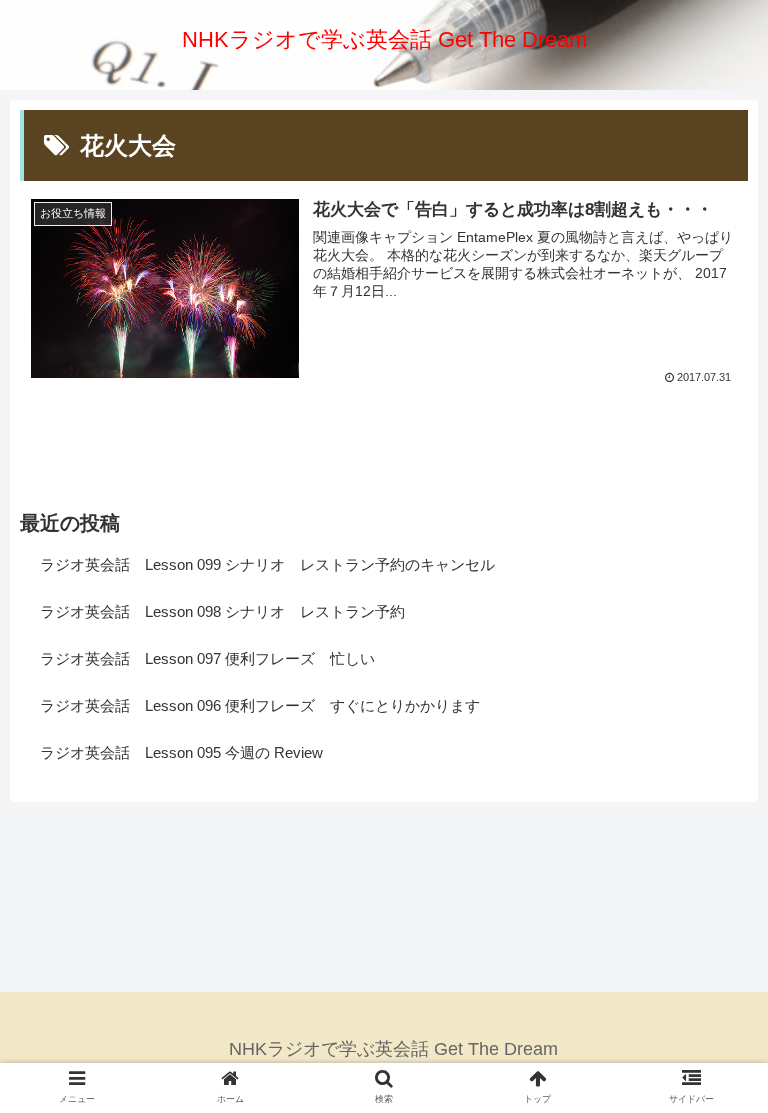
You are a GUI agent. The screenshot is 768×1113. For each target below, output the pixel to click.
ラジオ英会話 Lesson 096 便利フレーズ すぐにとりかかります (260, 705)
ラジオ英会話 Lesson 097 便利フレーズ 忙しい (207, 658)
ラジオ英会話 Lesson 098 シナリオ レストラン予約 (222, 611)
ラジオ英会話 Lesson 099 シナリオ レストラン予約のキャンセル (267, 564)
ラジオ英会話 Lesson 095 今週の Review (181, 752)
